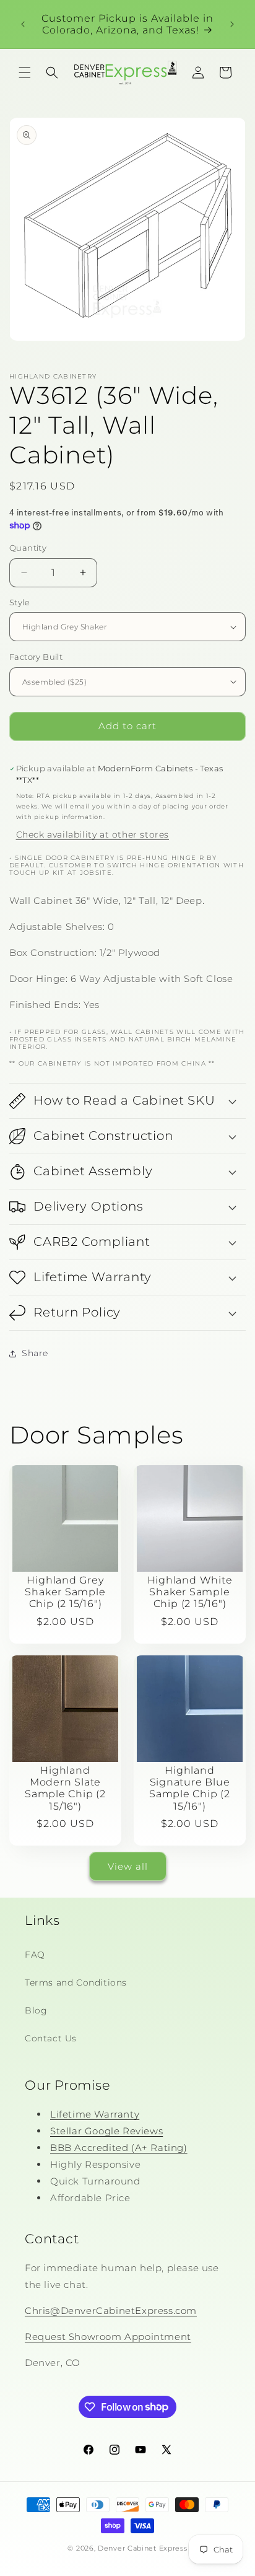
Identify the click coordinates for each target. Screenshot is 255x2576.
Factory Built (36, 657)
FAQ (35, 1955)
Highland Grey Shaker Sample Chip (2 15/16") (65, 1592)
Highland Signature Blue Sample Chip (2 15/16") (190, 1788)
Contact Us (51, 2038)
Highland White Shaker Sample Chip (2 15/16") (190, 1592)
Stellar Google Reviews (106, 2131)
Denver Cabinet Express (142, 2548)
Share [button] (35, 1353)
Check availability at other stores (93, 835)
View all (128, 1866)
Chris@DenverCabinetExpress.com (111, 2311)
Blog (36, 2010)
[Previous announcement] (23, 24)
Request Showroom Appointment (108, 2337)
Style (19, 602)
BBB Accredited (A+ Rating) (119, 2148)
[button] (25, 72)
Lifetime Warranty (95, 2114)
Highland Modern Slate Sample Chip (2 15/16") (65, 1788)
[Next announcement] (232, 24)
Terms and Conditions (76, 1982)
